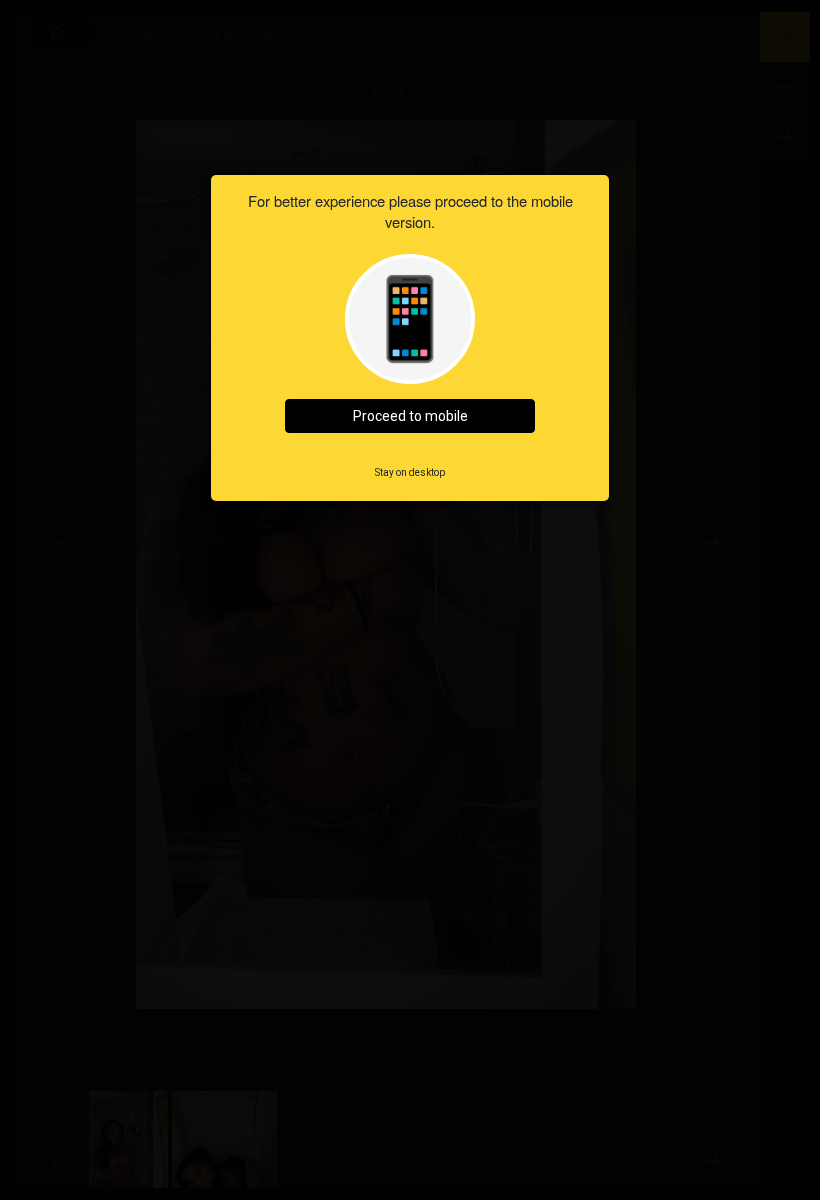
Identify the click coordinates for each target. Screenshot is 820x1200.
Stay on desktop (410, 472)
